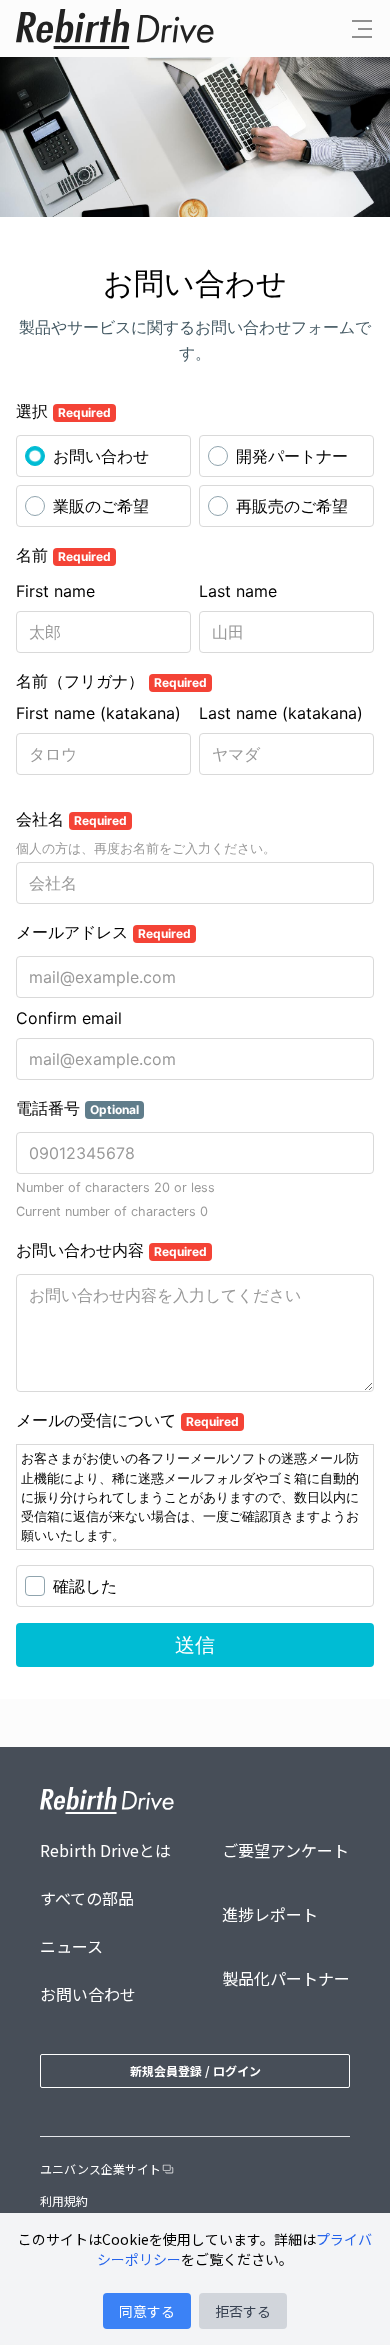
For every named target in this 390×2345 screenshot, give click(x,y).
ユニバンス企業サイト (100, 2169)
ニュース (71, 1946)
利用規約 (64, 2201)
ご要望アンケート (285, 1850)
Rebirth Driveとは (105, 1850)
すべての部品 (87, 1898)
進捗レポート (270, 1914)
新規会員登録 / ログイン (195, 2070)
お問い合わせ (88, 1994)
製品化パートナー (286, 1978)
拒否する (243, 2311)
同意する (147, 2311)
